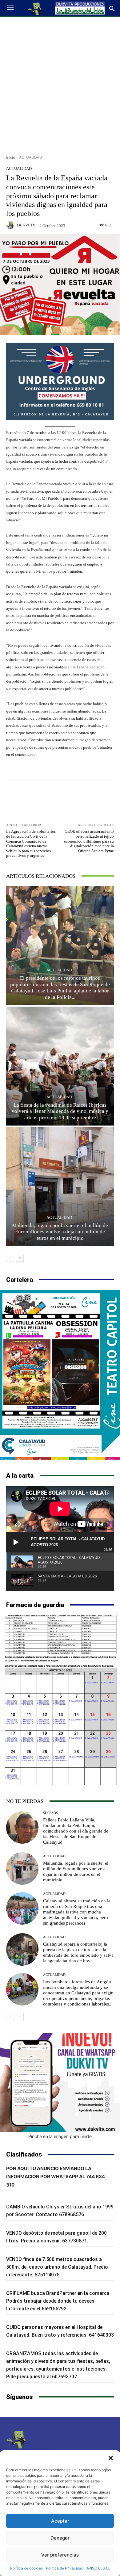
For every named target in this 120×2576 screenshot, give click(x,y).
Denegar (60, 2538)
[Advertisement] (60, 84)
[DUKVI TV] (11, 225)
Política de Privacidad (65, 2568)
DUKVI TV (26, 225)
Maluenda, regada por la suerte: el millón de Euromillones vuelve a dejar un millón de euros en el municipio (60, 1232)
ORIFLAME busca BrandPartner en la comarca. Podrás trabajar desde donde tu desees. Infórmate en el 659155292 (58, 2301)
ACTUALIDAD (31, 157)
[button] (111, 2458)
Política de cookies (26, 2568)
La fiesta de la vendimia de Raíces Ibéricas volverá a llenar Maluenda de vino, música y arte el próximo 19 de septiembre (60, 1111)
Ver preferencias (60, 2555)
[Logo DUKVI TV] (35, 8)
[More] (89, 795)
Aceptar (60, 2521)
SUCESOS (50, 1813)
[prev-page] (10, 1258)
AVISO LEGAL (98, 2568)
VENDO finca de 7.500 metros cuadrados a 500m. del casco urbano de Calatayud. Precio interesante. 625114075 (57, 2267)
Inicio (11, 157)
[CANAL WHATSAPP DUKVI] (60, 2083)
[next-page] (20, 1258)
